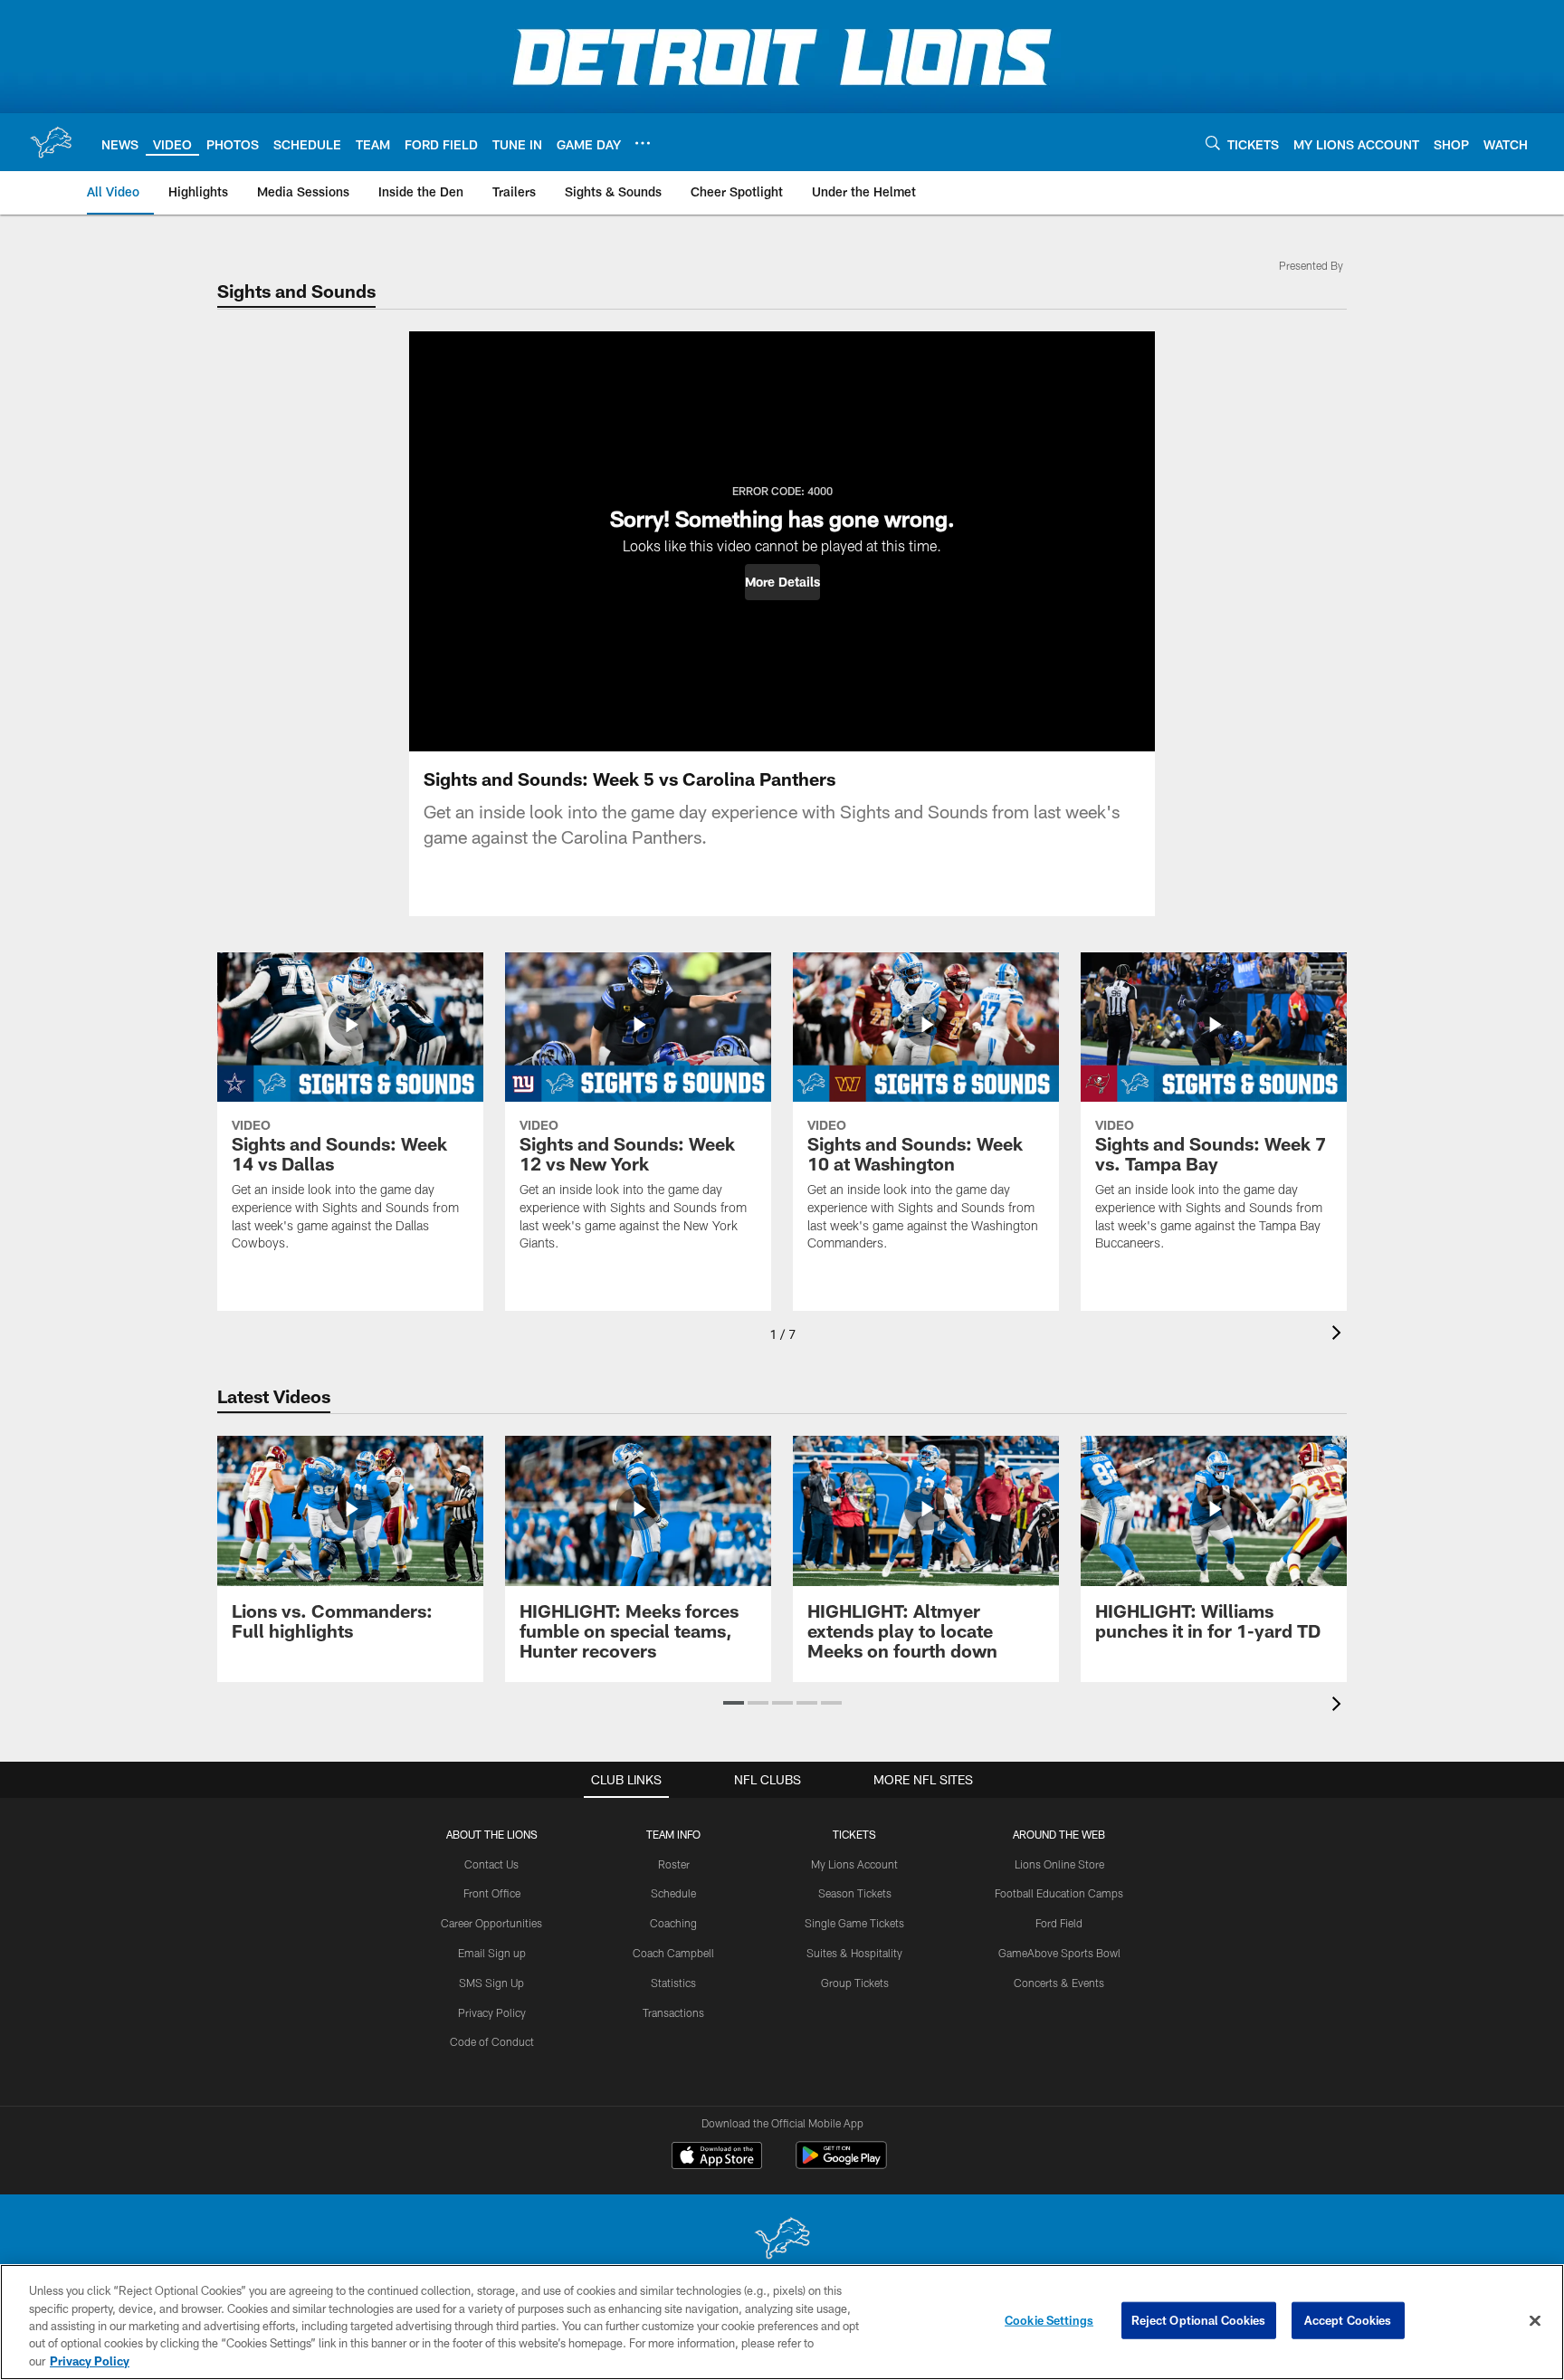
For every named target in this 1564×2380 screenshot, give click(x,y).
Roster (674, 1864)
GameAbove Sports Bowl (1059, 1953)
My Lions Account (854, 1864)
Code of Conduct (492, 2041)
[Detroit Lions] (782, 2240)
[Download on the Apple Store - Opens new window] (717, 2157)
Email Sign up (492, 1953)
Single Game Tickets (854, 1923)
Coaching (673, 1923)
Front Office (492, 1893)
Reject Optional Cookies (1199, 2320)
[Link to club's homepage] (51, 142)
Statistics (673, 1983)
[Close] (1535, 2321)
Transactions (673, 2012)
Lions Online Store (1059, 1864)
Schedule (673, 1893)
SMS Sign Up (491, 1983)
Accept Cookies (1348, 2320)
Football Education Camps (1059, 1893)
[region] (782, 2322)
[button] (782, 582)
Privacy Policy (492, 2012)
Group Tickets (855, 1983)
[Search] (1213, 143)
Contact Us (491, 1864)
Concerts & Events (1059, 1983)
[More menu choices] (643, 143)
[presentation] (1340, 1335)
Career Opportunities (491, 1923)
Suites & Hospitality (854, 1953)
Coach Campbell (673, 1953)
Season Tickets (855, 1893)
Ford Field (1059, 1923)
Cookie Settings (1049, 2320)
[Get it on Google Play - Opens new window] (841, 2164)
